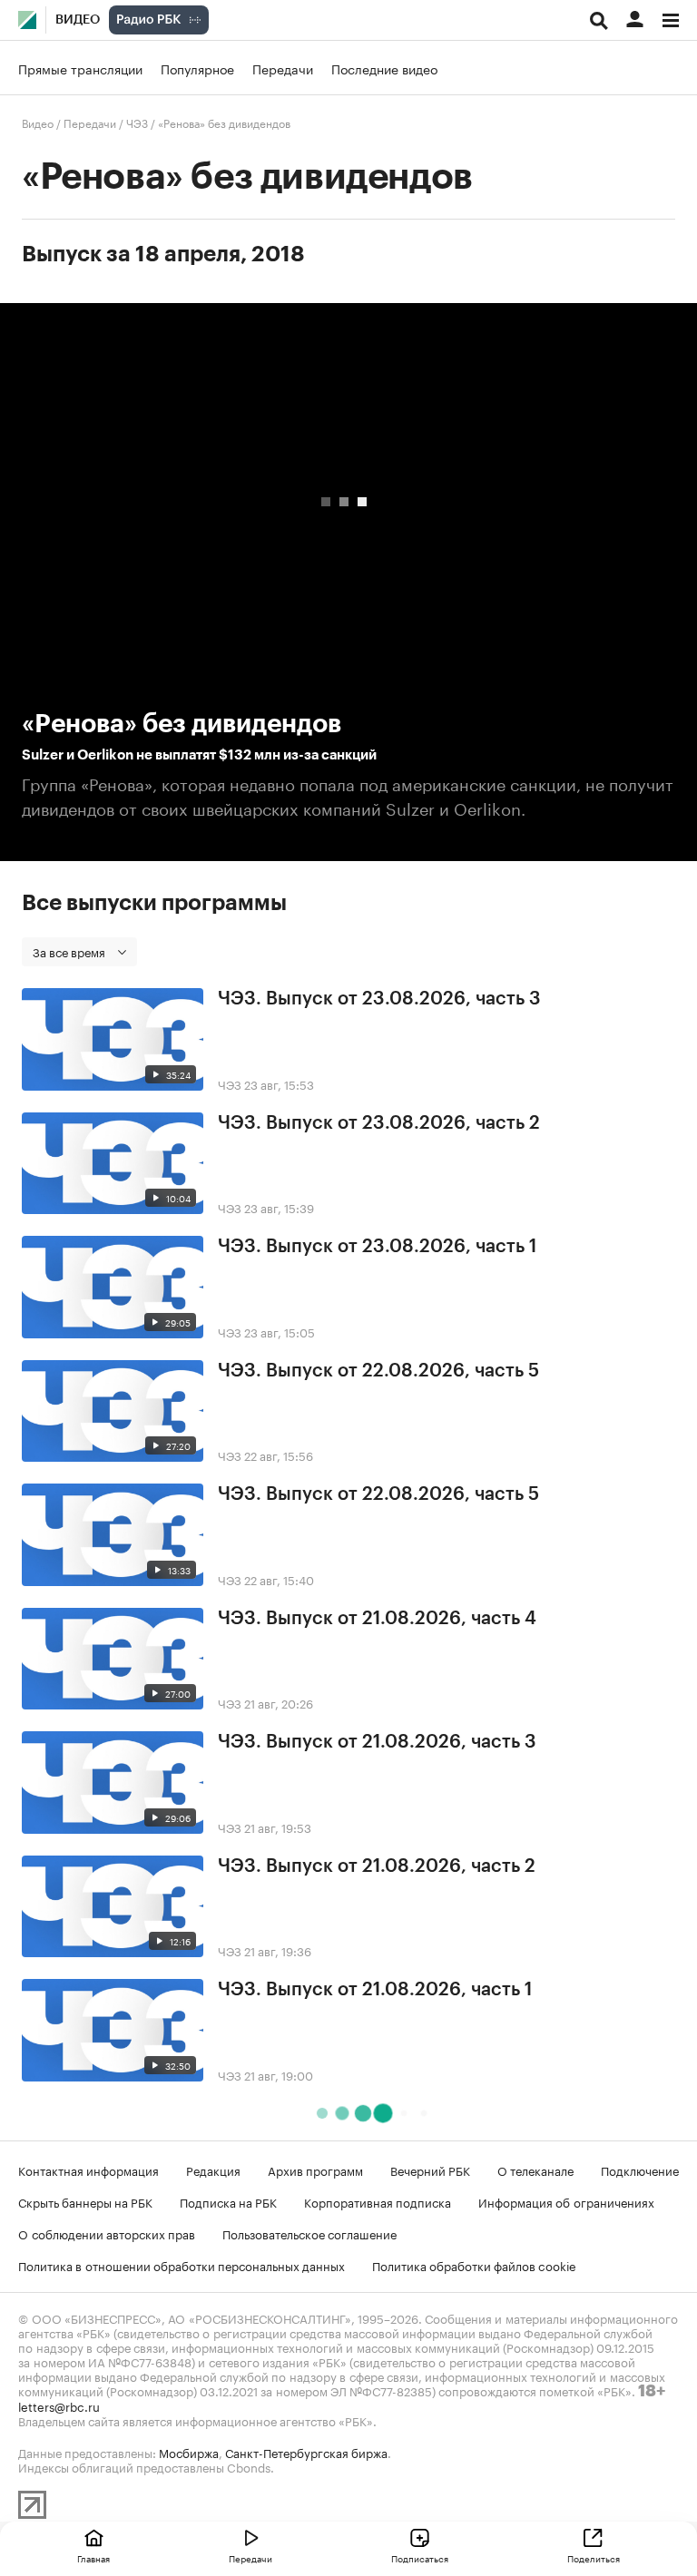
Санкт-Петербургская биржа (306, 2452)
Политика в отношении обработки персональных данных (182, 2265)
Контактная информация (88, 2170)
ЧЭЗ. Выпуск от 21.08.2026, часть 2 (377, 1866)
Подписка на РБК (228, 2201)
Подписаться (420, 2558)
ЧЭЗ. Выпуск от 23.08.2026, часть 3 (379, 999)
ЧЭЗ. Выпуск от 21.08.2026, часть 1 (375, 1990)
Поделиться (594, 2558)
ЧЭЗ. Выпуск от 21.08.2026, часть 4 (377, 1619)
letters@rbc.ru (59, 2405)
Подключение (640, 2170)
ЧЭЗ (137, 122)
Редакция (213, 2170)
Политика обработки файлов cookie (474, 2265)
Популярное (197, 68)
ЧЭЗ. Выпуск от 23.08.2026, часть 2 (379, 1123)
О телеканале (535, 2170)
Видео (78, 20)
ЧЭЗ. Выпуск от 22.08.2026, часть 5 (378, 1371)
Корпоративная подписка (378, 2201)
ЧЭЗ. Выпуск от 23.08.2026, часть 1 (377, 1247)
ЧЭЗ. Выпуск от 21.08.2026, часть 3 (377, 1742)
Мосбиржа (189, 2452)
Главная (93, 2558)
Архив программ (315, 2170)
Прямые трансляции (80, 68)
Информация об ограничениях (566, 2201)
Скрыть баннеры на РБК (85, 2201)
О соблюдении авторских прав (107, 2233)
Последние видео (384, 68)
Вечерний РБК (430, 2170)
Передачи (283, 68)
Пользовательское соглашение (309, 2233)
